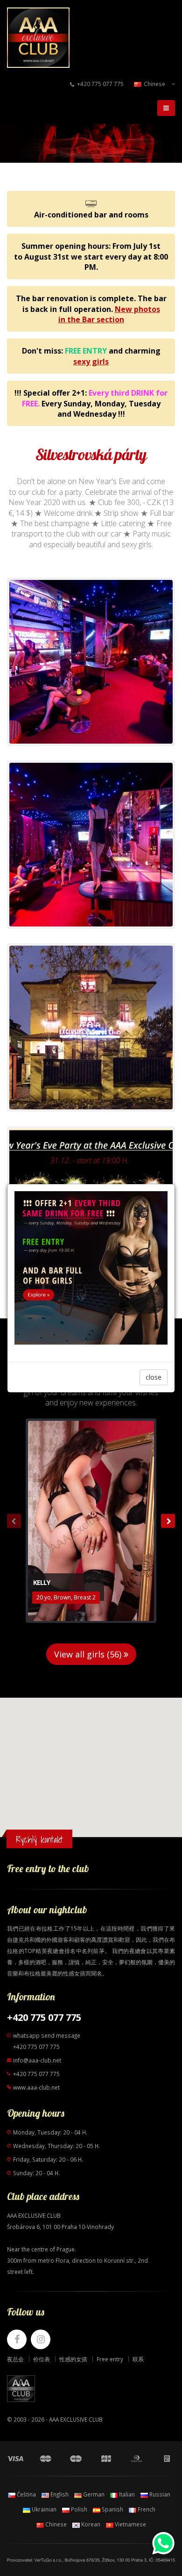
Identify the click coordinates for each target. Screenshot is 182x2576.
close (154, 1377)
